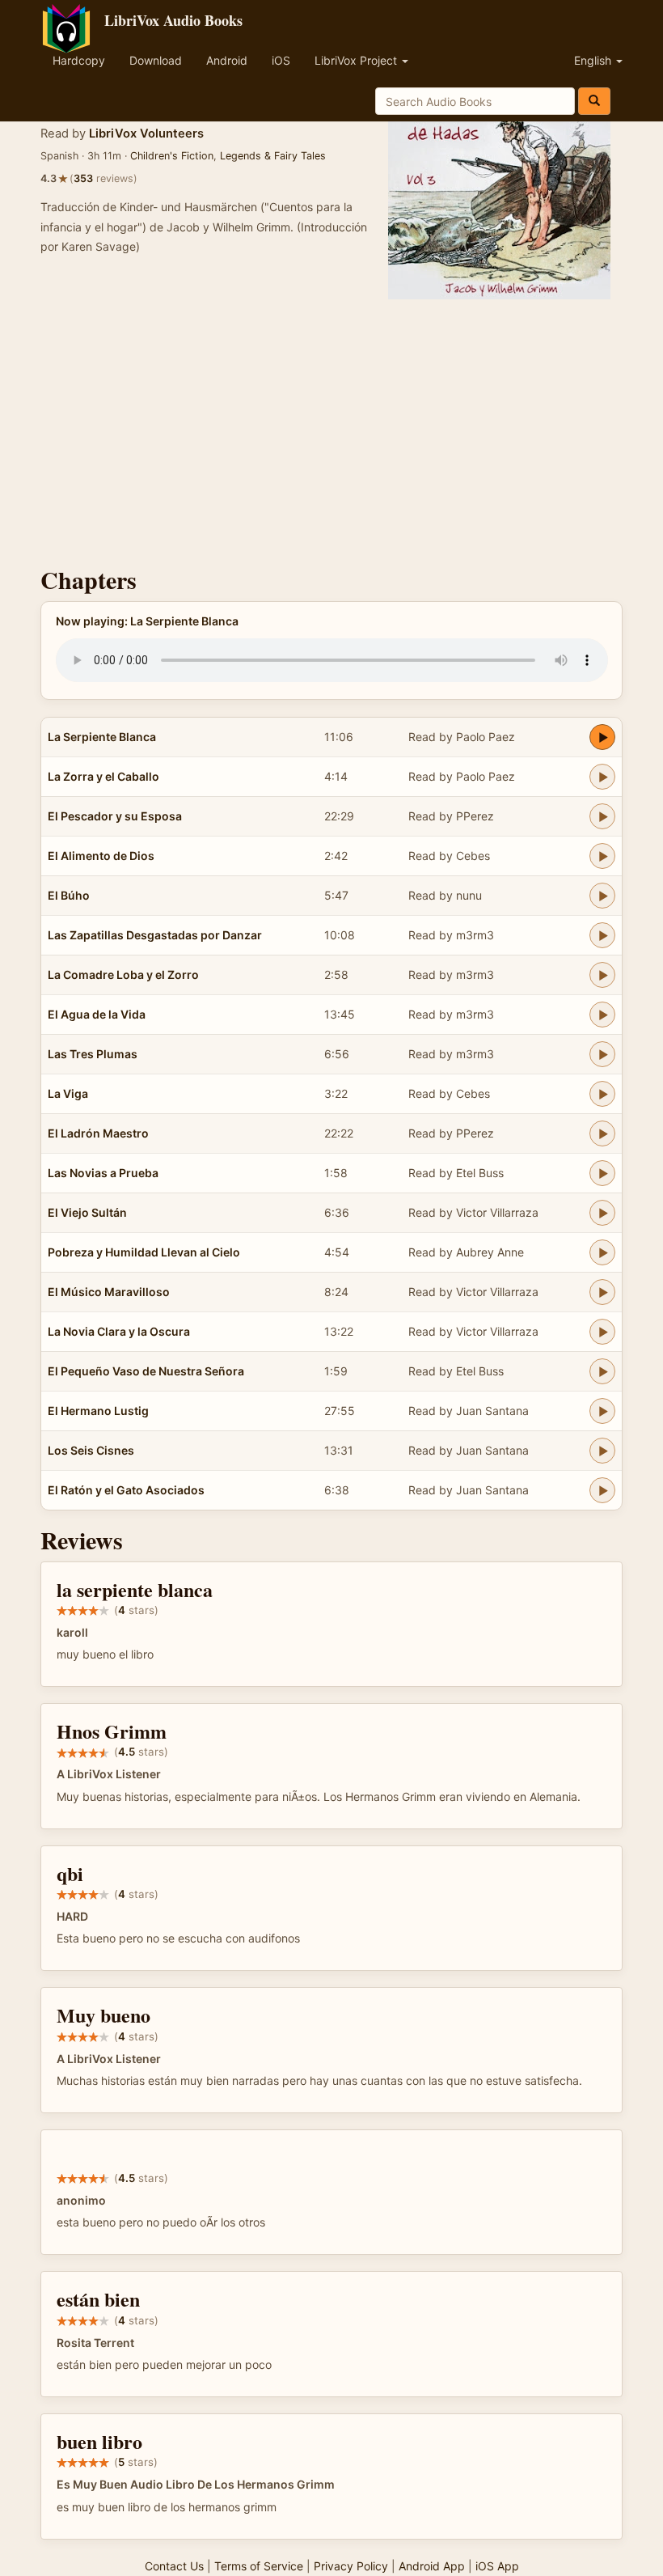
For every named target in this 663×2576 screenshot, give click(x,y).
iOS (281, 60)
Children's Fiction (172, 156)
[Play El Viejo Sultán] (602, 1213)
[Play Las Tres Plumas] (602, 1054)
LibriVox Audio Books (173, 20)
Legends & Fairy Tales (273, 156)
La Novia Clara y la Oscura (119, 1331)
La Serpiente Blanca (102, 737)
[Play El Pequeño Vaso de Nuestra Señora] (602, 1371)
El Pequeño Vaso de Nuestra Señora (146, 1371)
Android (227, 60)
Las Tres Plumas (93, 1054)
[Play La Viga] (602, 1094)
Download (156, 60)
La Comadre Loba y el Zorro (123, 974)
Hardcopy (79, 60)
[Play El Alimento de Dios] (602, 856)
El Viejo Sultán (87, 1212)
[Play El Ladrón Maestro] (602, 1133)
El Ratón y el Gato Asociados (126, 1490)
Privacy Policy (351, 2566)
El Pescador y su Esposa (115, 816)
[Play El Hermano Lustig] (602, 1411)
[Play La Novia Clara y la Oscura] (602, 1332)
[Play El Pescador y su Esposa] (602, 816)
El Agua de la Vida (97, 1014)
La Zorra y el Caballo (103, 776)
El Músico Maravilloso (109, 1292)
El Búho (69, 895)
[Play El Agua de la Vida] (602, 1015)
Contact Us (174, 2566)
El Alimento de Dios (101, 856)
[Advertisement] (331, 429)
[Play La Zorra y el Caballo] (602, 777)
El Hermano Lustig (98, 1411)
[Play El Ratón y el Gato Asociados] (602, 1490)
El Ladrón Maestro (98, 1133)
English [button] (594, 60)
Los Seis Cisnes (91, 1450)
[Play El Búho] (602, 896)
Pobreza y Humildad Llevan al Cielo (144, 1252)
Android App (432, 2566)
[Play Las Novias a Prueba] (602, 1173)
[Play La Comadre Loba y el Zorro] (602, 975)
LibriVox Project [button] (357, 60)
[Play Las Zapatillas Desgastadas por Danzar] (602, 935)
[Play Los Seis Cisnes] (602, 1451)
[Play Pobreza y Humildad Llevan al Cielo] (602, 1252)
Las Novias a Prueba (103, 1173)
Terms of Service (259, 2566)
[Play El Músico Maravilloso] (602, 1292)
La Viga (68, 1093)
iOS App (497, 2566)
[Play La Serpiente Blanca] (602, 737)
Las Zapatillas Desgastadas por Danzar (155, 935)
